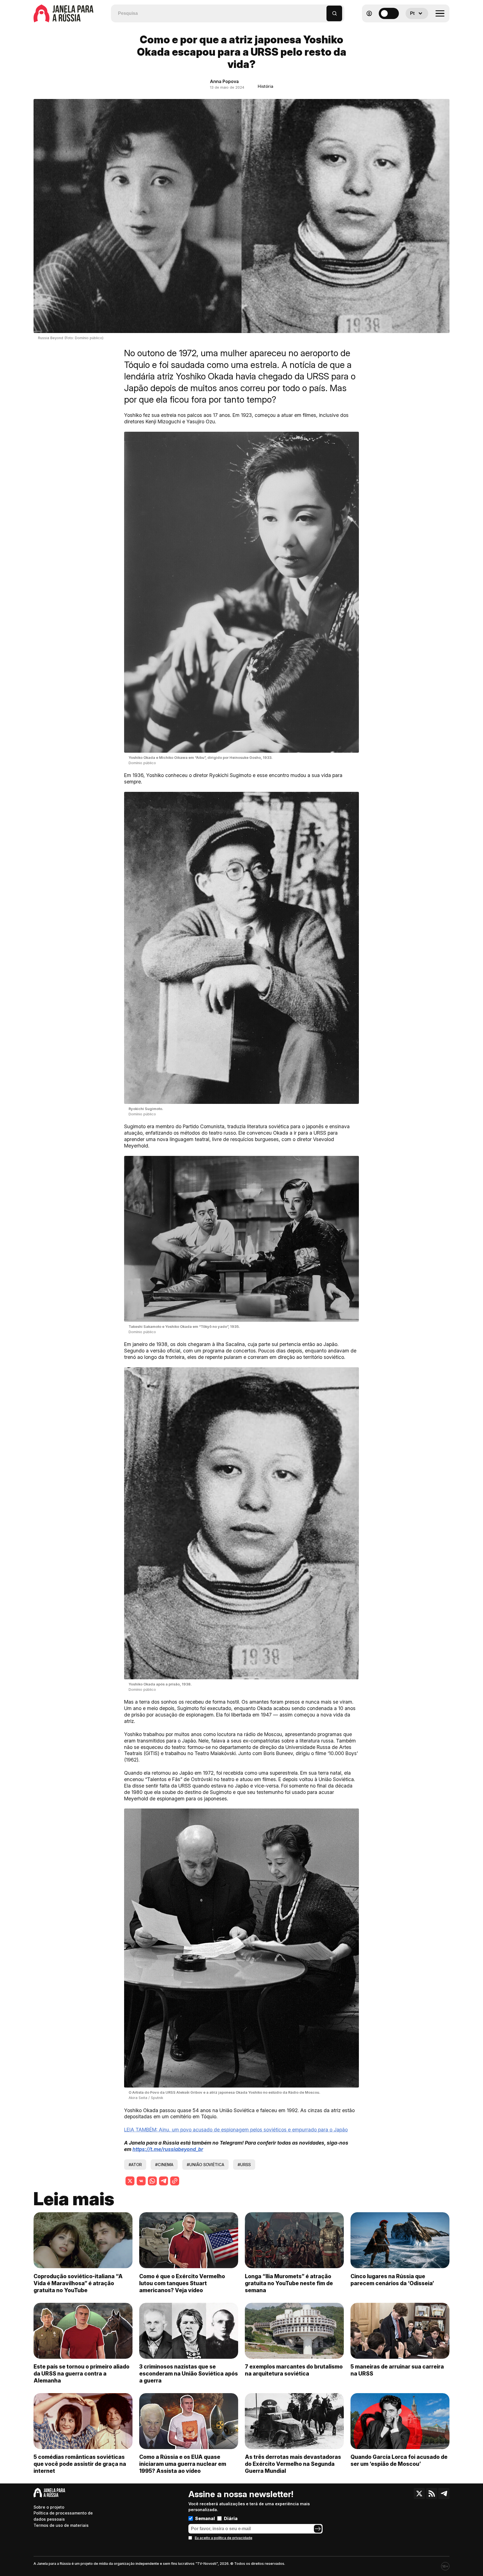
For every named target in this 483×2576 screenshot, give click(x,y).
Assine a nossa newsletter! (241, 2494)
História (266, 86)
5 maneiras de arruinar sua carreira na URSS (397, 2370)
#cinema (164, 2165)
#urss (244, 2165)
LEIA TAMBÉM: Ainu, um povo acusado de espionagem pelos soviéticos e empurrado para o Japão (236, 2130)
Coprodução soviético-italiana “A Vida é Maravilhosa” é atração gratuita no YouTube (78, 2283)
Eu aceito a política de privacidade (224, 2538)
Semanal (205, 2518)
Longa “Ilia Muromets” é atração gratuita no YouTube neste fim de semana (289, 2283)
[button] (322, 11)
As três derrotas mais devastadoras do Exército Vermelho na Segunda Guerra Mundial (293, 2464)
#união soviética (205, 2165)
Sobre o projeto (49, 2507)
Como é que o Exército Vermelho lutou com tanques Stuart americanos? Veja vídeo (182, 2283)
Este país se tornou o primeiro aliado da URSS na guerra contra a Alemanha (81, 2374)
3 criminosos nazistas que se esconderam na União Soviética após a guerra (189, 2374)
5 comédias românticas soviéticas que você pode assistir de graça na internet (80, 2464)
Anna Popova (224, 81)
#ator (135, 2165)
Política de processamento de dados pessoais (63, 2516)
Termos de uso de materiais (61, 2525)
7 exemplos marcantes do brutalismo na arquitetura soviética (294, 2370)
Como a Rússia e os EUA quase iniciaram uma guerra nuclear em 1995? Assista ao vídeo (183, 2464)
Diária (231, 2518)
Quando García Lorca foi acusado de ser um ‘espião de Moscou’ (399, 2460)
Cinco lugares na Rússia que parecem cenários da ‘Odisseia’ (392, 2280)
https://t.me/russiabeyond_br (168, 2149)
